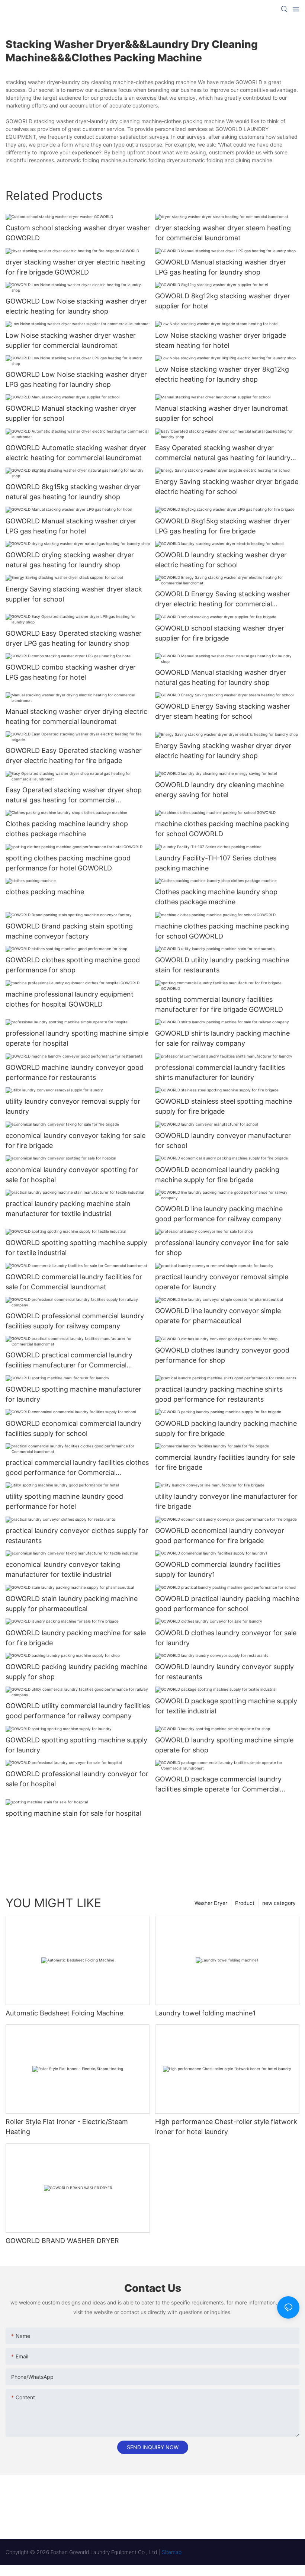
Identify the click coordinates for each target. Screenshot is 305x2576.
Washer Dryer (211, 1903)
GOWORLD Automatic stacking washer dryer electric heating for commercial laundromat (76, 453)
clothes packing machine (45, 892)
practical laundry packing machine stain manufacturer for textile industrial (68, 1209)
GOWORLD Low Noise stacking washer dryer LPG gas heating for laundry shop (76, 379)
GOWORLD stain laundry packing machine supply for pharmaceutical (72, 1604)
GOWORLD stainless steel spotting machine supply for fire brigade (224, 1106)
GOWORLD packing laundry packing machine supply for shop (76, 1672)
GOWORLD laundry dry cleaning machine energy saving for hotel (219, 790)
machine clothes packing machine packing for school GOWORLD (222, 829)
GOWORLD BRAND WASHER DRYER (62, 2241)
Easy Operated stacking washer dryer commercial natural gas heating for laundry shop (223, 453)
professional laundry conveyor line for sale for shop (222, 1248)
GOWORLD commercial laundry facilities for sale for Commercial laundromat (74, 1282)
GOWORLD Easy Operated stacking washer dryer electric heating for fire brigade (74, 756)
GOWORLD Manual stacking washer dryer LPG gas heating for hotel (71, 526)
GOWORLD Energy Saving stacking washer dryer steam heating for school (223, 711)
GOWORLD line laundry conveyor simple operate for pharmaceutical (218, 1316)
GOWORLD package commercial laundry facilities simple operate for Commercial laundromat (218, 1785)
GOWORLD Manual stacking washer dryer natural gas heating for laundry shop (221, 677)
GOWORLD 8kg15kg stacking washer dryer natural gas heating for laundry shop (73, 492)
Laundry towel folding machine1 (205, 2013)
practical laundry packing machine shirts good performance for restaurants (219, 1394)
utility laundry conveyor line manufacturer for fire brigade (226, 1501)
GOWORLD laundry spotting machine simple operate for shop (224, 1745)
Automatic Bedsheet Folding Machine (64, 2013)
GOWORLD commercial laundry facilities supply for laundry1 (218, 1569)
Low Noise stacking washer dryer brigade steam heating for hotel (221, 340)
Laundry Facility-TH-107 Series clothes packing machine (216, 863)
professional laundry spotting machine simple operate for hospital (77, 1038)
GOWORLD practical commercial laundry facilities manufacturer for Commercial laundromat (69, 1361)
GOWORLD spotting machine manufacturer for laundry (73, 1394)
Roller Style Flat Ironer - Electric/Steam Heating (67, 2127)
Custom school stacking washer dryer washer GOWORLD (78, 233)
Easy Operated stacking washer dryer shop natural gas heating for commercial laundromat (74, 795)
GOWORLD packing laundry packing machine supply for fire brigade (226, 1428)
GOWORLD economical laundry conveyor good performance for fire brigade (220, 1536)
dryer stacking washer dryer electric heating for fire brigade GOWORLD (75, 267)
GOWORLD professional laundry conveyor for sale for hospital (77, 1779)
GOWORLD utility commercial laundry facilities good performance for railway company (78, 1711)
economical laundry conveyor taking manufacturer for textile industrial (63, 1569)
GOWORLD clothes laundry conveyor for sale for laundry (226, 1638)
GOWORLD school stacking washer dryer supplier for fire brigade (220, 633)
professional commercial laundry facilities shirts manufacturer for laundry (220, 1072)
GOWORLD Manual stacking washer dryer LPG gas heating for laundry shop (221, 267)
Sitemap (172, 2552)
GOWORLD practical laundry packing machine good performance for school (227, 1604)
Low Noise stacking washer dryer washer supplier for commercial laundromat (71, 340)
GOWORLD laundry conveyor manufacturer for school (223, 1141)
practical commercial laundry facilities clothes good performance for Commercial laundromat (77, 1468)
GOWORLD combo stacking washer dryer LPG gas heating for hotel (71, 672)
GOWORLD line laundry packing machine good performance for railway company (219, 1214)
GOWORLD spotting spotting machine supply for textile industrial (76, 1248)
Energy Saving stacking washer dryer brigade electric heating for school (227, 487)
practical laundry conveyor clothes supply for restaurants (77, 1536)
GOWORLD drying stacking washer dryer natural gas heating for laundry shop (70, 560)
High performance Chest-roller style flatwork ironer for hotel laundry (226, 2127)
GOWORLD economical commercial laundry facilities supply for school (73, 1428)
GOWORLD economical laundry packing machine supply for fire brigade (217, 1175)
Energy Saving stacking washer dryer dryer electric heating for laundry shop (223, 751)
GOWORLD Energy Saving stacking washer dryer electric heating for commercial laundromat (223, 599)
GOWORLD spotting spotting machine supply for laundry (76, 1745)
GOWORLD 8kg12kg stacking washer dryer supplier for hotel (223, 301)
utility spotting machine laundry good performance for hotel (64, 1501)
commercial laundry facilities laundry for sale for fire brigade (225, 1462)
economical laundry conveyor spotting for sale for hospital (72, 1175)
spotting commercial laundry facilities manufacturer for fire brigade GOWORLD (219, 1004)
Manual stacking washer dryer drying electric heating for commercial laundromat (76, 716)
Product (245, 1903)
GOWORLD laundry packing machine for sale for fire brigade (76, 1638)
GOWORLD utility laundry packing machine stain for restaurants (222, 965)
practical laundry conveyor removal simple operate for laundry (222, 1282)
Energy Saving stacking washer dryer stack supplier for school (74, 594)
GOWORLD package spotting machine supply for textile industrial (226, 1706)
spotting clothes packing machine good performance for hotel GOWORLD (68, 863)
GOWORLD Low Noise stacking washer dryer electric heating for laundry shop (76, 306)
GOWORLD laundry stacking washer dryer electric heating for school (221, 560)
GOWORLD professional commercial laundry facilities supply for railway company (75, 1321)
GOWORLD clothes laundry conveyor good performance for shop (222, 1355)
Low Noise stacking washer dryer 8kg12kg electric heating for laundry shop (222, 374)
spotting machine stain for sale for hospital (73, 1813)
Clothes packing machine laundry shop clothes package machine (67, 829)
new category (279, 1903)
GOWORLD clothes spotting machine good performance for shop (73, 965)
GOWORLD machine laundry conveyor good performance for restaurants (75, 1072)
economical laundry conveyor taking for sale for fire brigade (76, 1141)
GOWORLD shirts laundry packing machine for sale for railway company (222, 1038)
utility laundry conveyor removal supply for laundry (73, 1106)
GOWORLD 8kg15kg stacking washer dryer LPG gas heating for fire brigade (223, 526)
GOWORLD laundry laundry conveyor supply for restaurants (224, 1672)
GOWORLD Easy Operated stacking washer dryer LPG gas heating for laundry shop (74, 638)
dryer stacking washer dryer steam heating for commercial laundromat (223, 233)
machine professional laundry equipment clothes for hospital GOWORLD (70, 999)
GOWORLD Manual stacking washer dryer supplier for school (71, 413)
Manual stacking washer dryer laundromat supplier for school (221, 413)
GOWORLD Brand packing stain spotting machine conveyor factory (69, 931)
